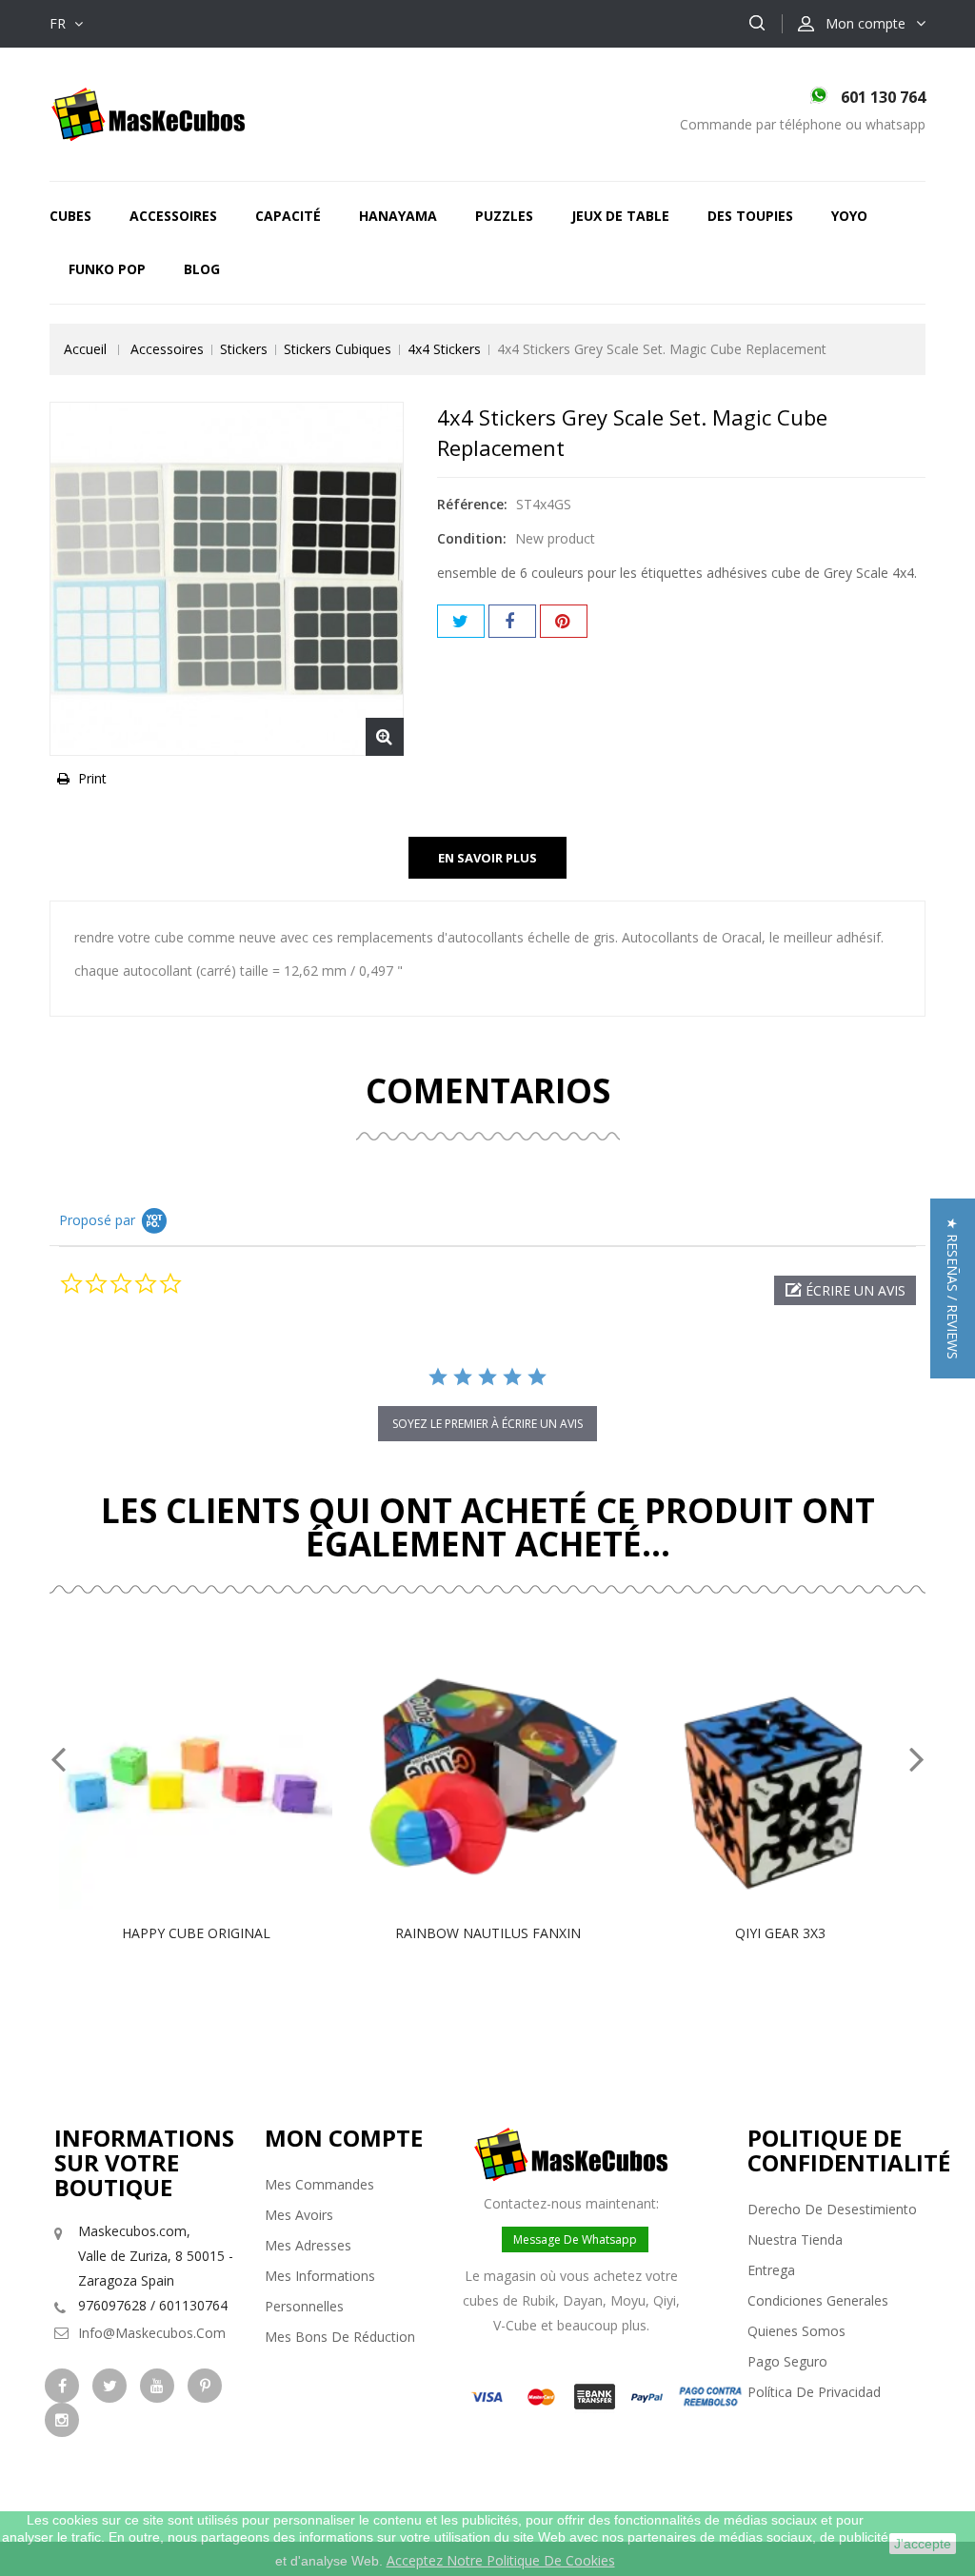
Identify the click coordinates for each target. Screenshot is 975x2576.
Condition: (472, 538)
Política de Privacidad (814, 2392)
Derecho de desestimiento (832, 2209)
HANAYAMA (398, 216)
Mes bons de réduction (340, 2337)
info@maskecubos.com (152, 2333)
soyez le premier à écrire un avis (487, 1424)
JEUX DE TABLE (620, 216)
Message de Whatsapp (575, 2239)
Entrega (771, 2270)
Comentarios (488, 1090)
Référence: (472, 504)
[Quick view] (216, 1773)
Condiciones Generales (818, 2300)
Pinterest (564, 621)
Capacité (288, 216)
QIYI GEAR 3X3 (780, 1933)
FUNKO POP (107, 269)
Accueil (85, 349)
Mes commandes (319, 2184)
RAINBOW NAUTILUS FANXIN (488, 1933)
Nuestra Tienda (795, 2239)
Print (92, 778)
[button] (845, 1290)
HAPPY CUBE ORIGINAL (196, 1933)
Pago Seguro (787, 2361)
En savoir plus (487, 858)
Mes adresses (308, 2245)
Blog (202, 269)
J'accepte (923, 2544)
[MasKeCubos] (148, 113)
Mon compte (344, 2138)
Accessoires (173, 216)
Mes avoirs (299, 2215)
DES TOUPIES (750, 216)
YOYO (849, 216)
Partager (512, 621)
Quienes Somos (796, 2331)
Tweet (461, 621)
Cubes (70, 216)
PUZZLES (504, 216)
